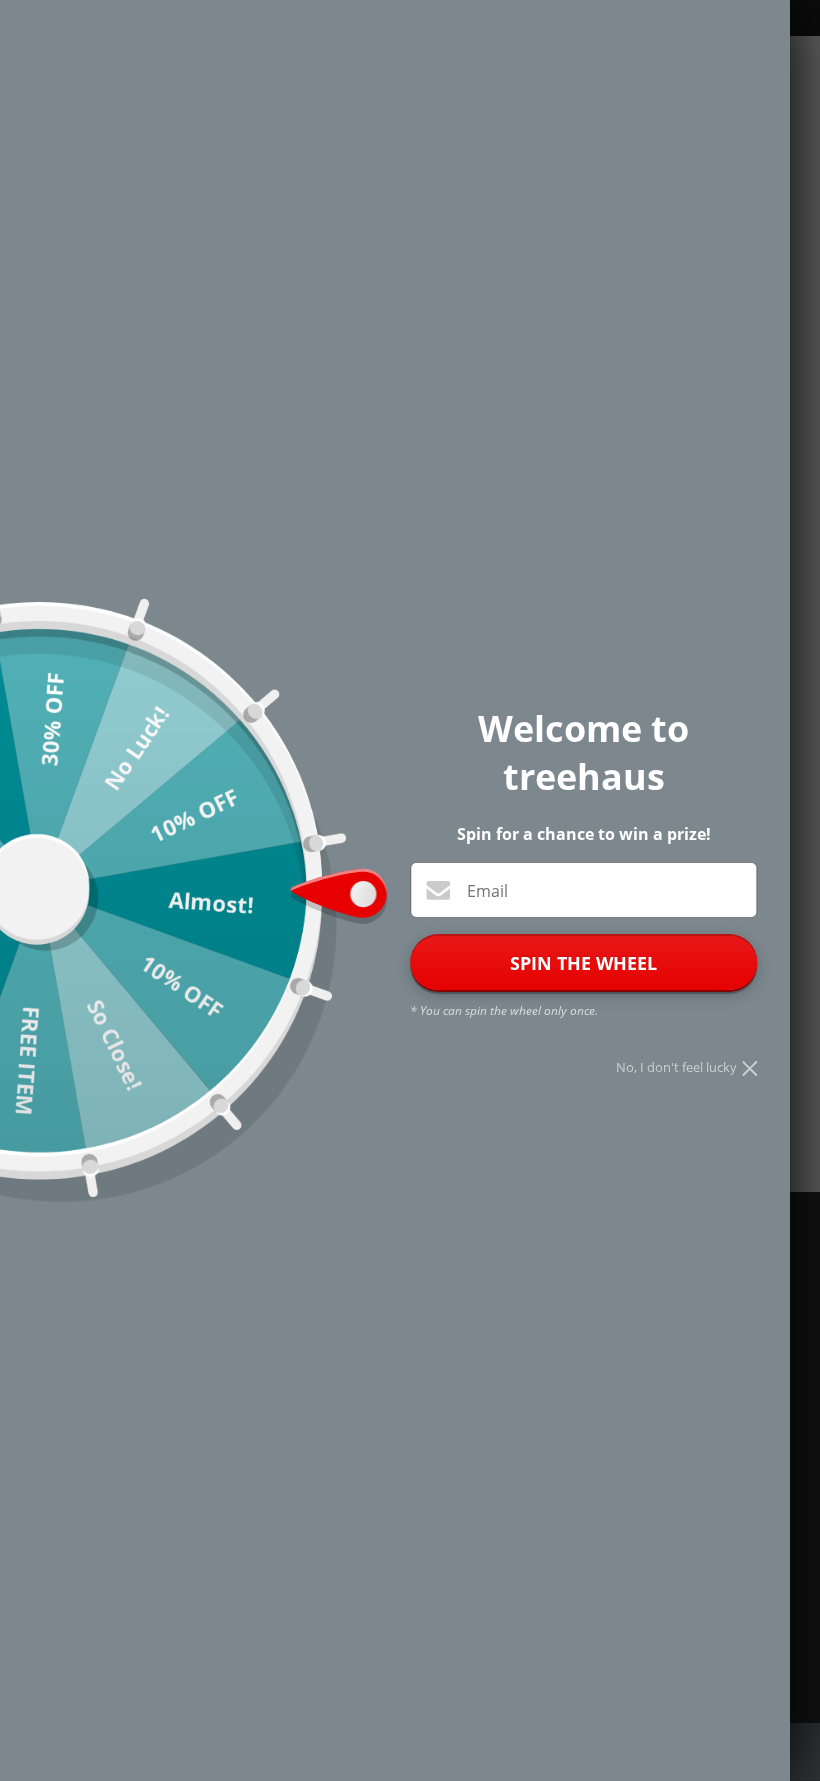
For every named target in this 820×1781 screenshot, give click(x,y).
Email (487, 891)
